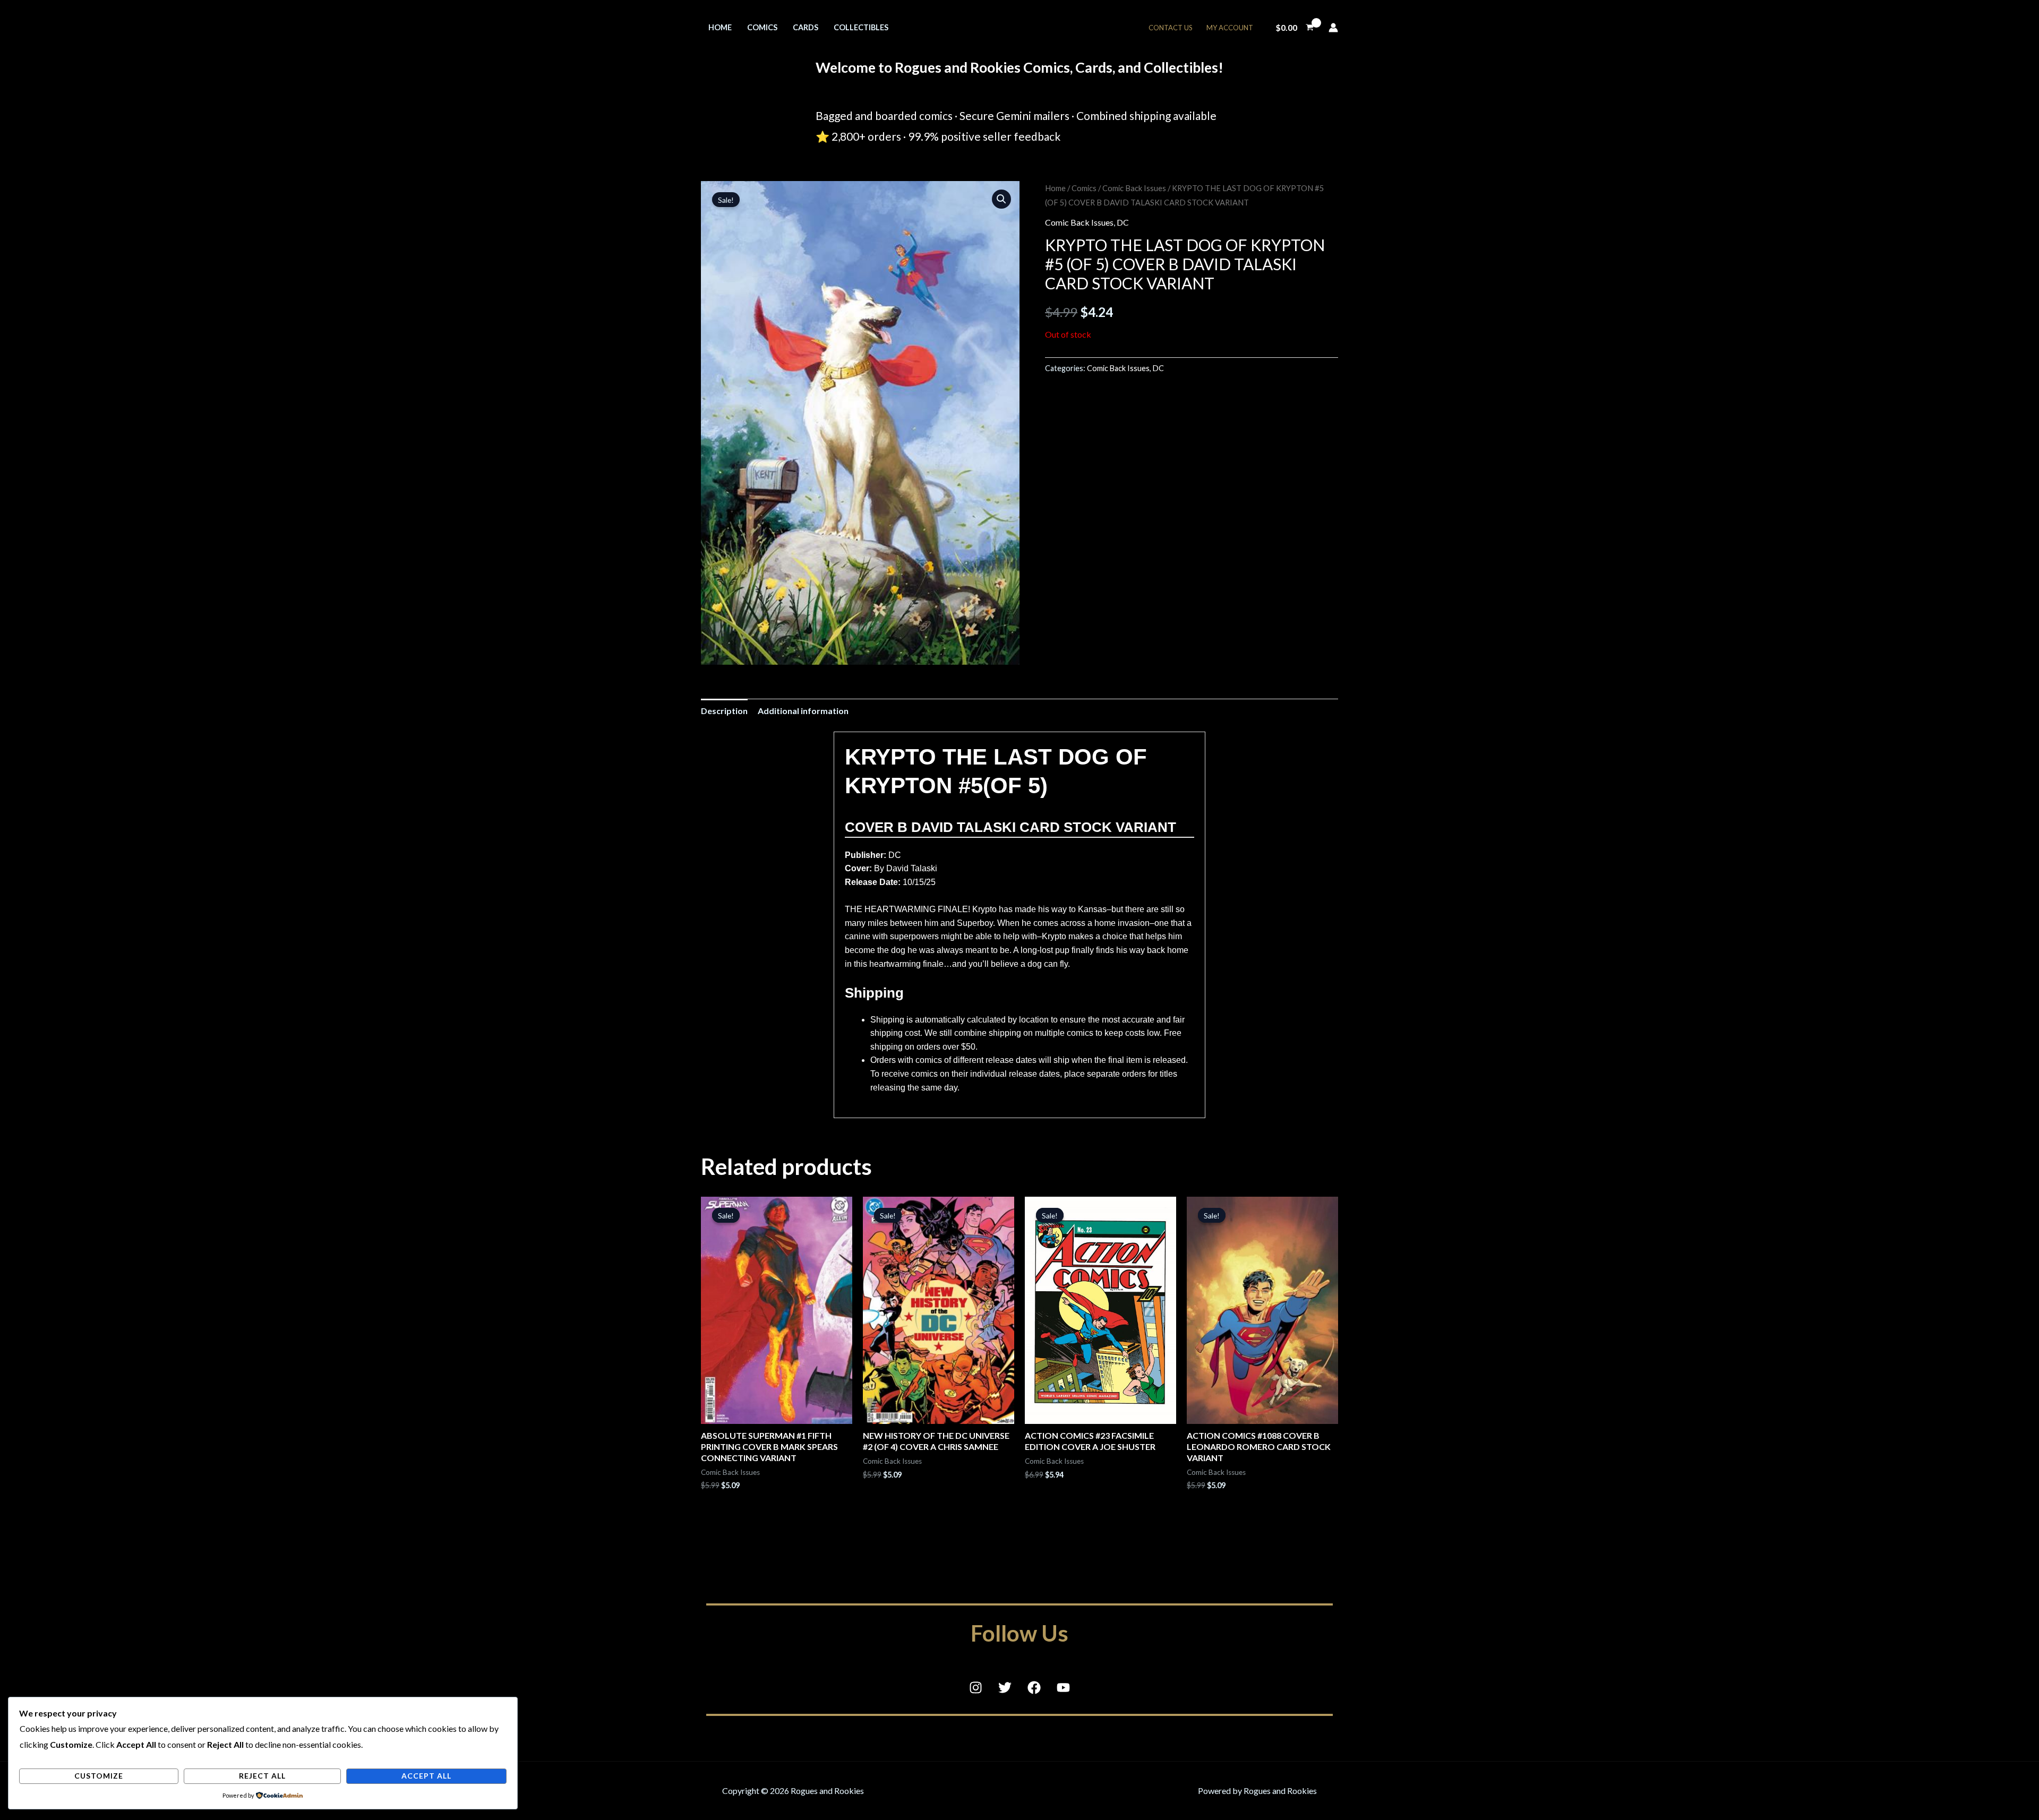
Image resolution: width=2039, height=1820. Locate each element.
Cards (806, 27)
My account (1230, 28)
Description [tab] (724, 711)
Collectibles (861, 27)
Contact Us (1171, 28)
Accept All (426, 1776)
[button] (1001, 199)
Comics (762, 27)
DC (1123, 222)
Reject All (262, 1776)
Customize (99, 1776)
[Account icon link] (1333, 28)
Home (720, 27)
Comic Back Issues (1134, 188)
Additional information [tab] (803, 711)
